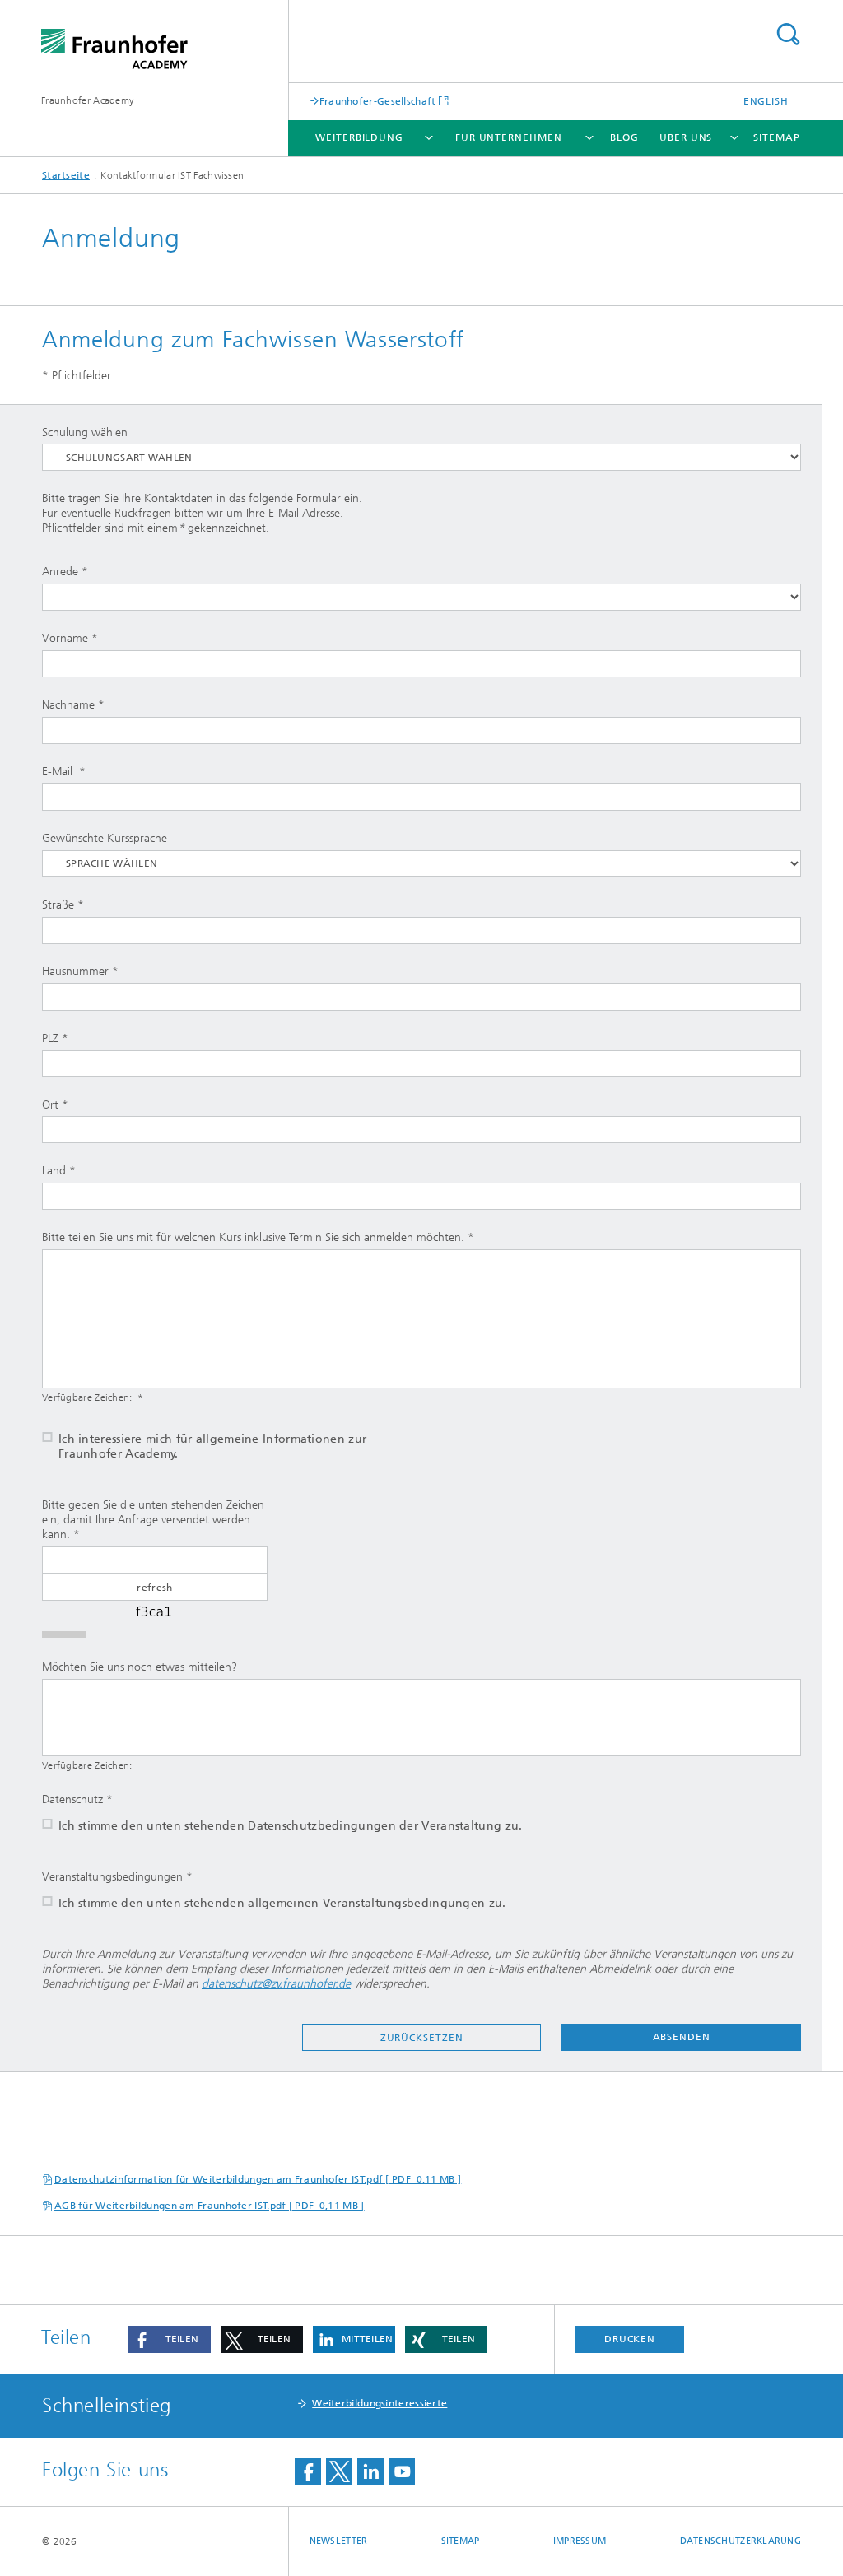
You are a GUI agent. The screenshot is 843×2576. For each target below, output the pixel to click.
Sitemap (776, 137)
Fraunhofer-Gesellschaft (378, 101)
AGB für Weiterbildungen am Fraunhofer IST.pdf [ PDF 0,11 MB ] (210, 2206)
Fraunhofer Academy (87, 100)
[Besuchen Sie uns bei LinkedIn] (370, 2472)
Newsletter (339, 2541)
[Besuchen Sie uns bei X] (339, 2472)
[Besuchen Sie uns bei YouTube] (402, 2472)
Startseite (66, 175)
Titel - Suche (788, 34)
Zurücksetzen (422, 2038)
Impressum (580, 2541)
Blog (624, 137)
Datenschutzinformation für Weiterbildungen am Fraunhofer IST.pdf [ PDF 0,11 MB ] (258, 2179)
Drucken (630, 2339)
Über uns (686, 137)
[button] (170, 2339)
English (766, 101)
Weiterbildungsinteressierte (380, 2403)
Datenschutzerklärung (741, 2541)
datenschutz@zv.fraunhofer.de (276, 1984)
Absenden (682, 2037)
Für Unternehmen (509, 137)
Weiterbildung (359, 137)
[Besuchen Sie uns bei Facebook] (308, 2472)
